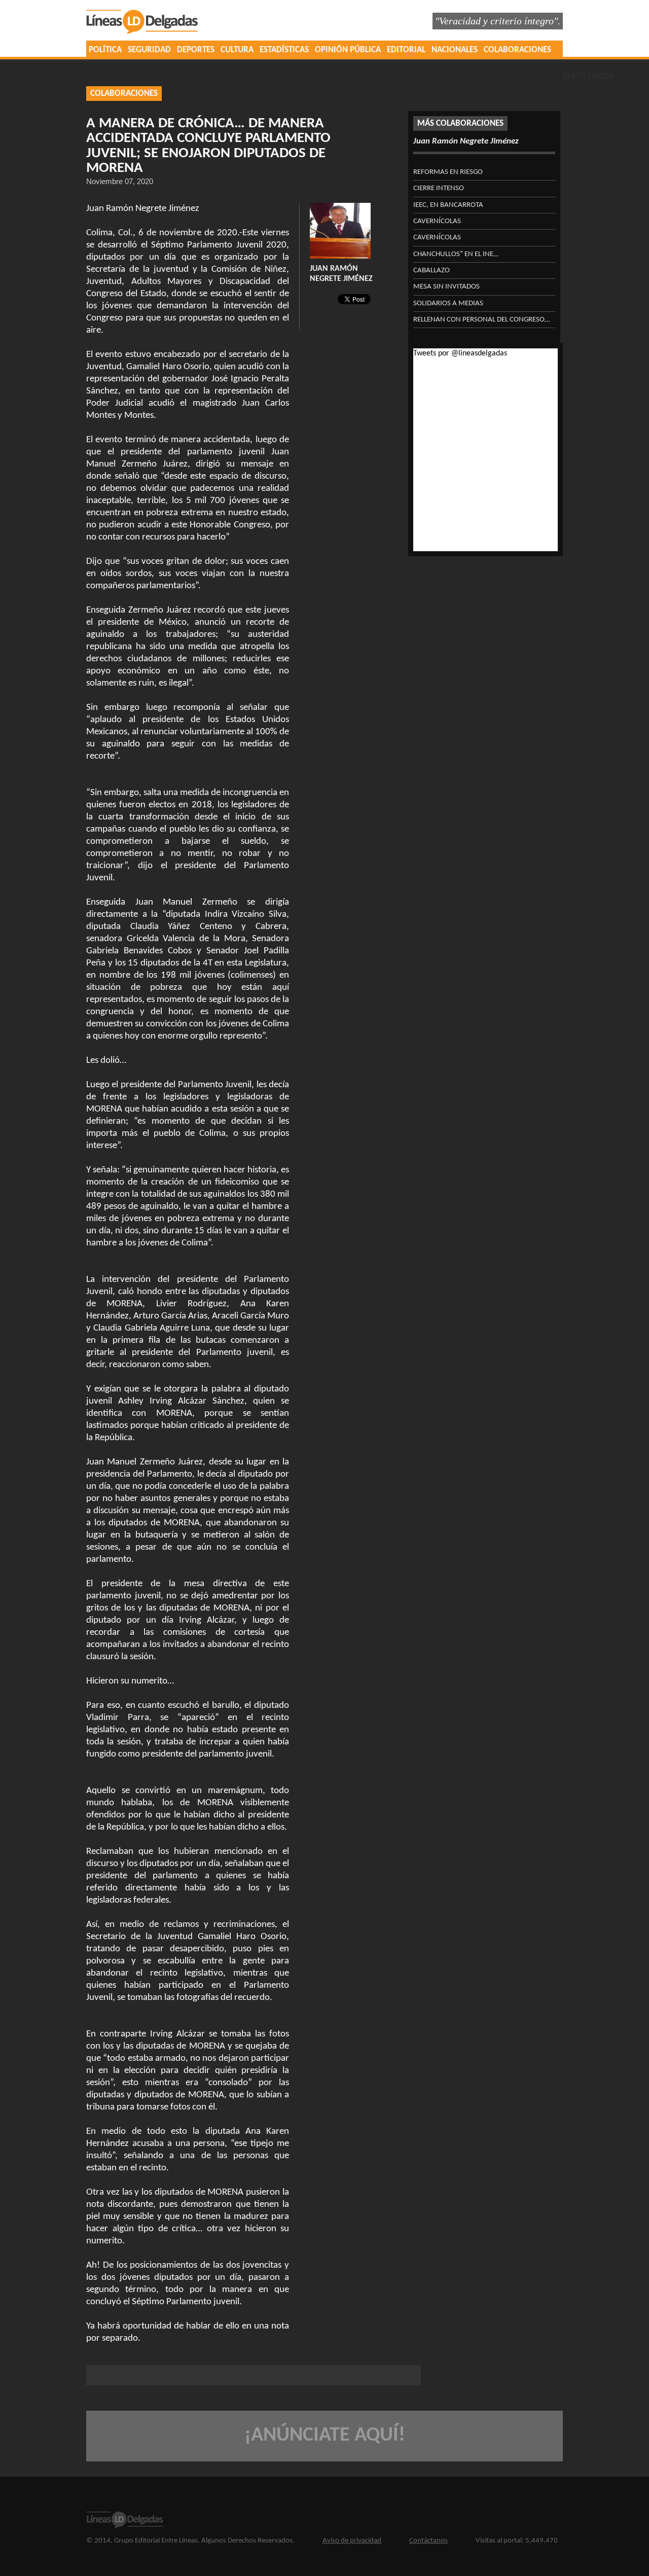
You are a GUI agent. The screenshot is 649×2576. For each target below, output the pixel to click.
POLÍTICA (105, 50)
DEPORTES (196, 50)
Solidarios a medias (448, 303)
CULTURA (237, 50)
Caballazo (431, 271)
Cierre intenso (439, 188)
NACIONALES (455, 50)
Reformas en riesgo (448, 172)
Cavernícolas (437, 221)
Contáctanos (428, 2541)
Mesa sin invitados (446, 287)
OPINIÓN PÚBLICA (348, 50)
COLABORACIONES (517, 50)
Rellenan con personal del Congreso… (481, 320)
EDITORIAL (406, 50)
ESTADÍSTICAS (284, 50)
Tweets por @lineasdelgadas (460, 353)
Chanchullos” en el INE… (456, 254)
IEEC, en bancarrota (448, 205)
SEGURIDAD (149, 50)
